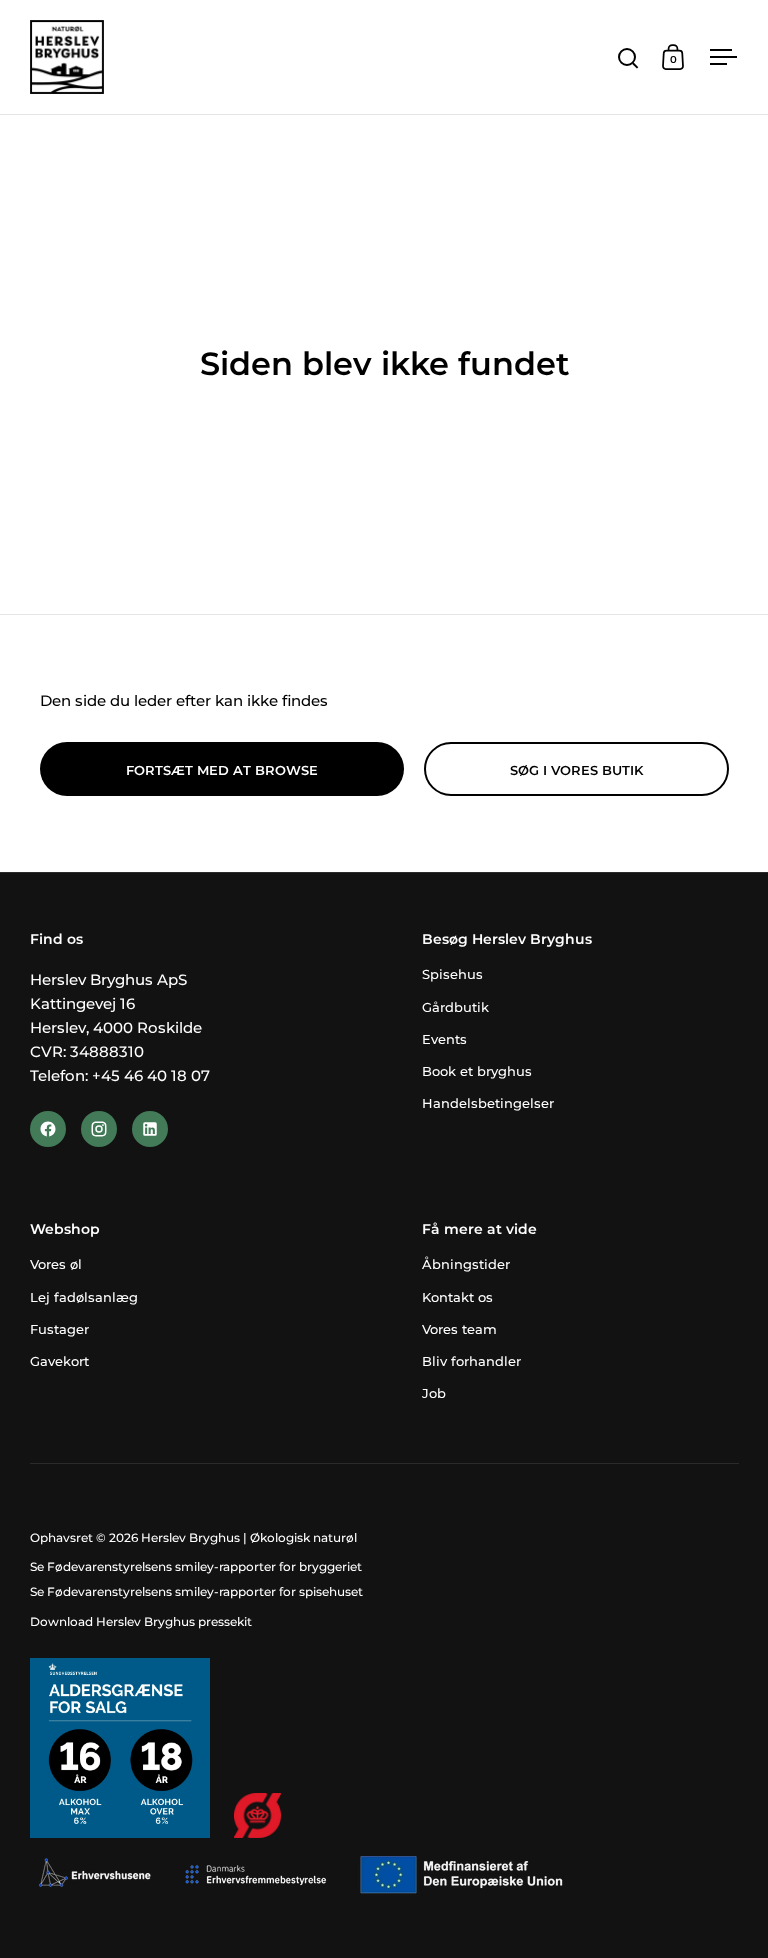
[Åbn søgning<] (628, 57)
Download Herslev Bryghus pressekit (141, 1621)
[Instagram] (99, 1129)
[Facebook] (48, 1129)
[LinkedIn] (150, 1129)
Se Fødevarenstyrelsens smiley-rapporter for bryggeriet (196, 1566)
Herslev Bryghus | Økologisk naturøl (249, 1537)
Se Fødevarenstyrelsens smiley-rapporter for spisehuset (196, 1591)
